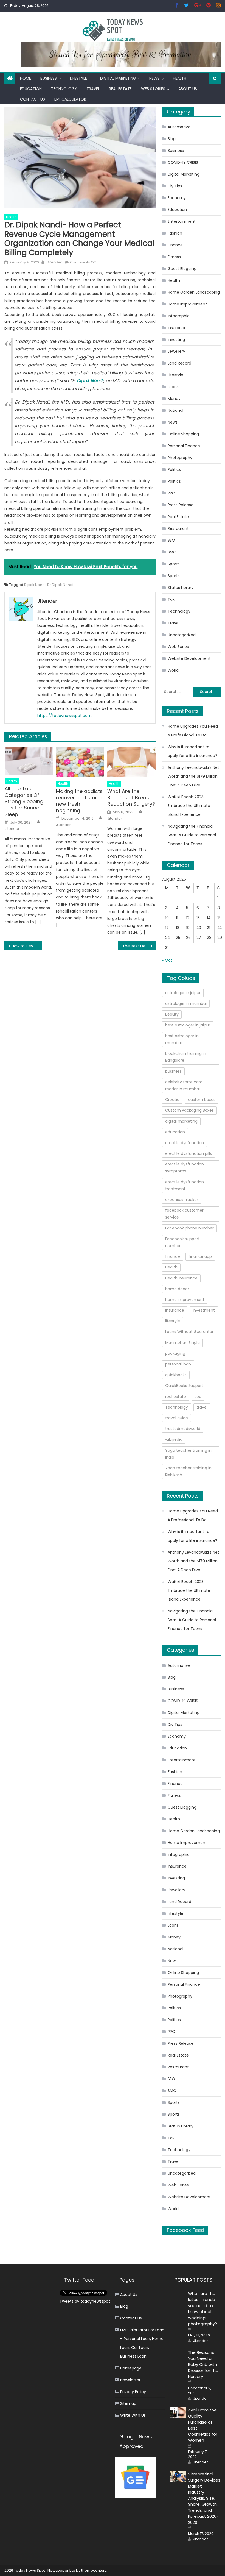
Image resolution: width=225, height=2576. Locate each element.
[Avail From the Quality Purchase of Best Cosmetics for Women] (178, 2412)
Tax (171, 599)
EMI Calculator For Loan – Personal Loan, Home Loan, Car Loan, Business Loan (142, 2343)
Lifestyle (78, 78)
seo (198, 1397)
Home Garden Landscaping (194, 292)
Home (26, 78)
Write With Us (133, 2415)
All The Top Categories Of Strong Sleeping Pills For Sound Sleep (24, 801)
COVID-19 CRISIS (183, 162)
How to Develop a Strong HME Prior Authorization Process (27, 946)
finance (173, 1256)
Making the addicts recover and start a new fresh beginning (80, 801)
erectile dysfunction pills (189, 1153)
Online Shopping (183, 434)
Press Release (181, 505)
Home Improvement (187, 304)
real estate (176, 1397)
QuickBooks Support (184, 1386)
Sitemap (128, 2403)
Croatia (172, 1100)
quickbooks (176, 1375)
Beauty (172, 1014)
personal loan (178, 1364)
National (175, 410)
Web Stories (153, 89)
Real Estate (120, 89)
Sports (174, 564)
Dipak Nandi (35, 585)
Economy (177, 198)
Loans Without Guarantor (189, 1332)
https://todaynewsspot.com (64, 716)
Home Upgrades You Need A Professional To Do (193, 731)
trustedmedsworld (183, 1429)
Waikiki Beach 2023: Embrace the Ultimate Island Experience (189, 806)
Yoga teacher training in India (188, 1454)
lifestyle (173, 1321)
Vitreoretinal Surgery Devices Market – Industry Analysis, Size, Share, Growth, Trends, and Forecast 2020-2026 (204, 2498)
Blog (172, 139)
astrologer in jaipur (183, 993)
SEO (171, 540)
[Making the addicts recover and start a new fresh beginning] (80, 762)
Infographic (179, 316)
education (175, 1132)
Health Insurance (181, 1278)
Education (31, 89)
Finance (175, 245)
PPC (171, 493)
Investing (176, 340)
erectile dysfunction (185, 1143)
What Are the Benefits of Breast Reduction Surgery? (131, 798)
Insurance (177, 328)
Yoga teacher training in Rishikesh (188, 1471)
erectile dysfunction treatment (185, 1185)
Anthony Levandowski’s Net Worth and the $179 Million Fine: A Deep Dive (193, 776)
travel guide (177, 1418)
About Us (188, 89)
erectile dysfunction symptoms (185, 1168)
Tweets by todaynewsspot (85, 2301)
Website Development (189, 658)
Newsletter (130, 2380)
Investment (204, 1310)
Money (174, 399)
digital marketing (181, 1121)
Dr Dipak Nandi (60, 585)
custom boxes (202, 1100)
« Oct (167, 960)
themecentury (94, 2570)
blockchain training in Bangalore (186, 1057)
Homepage (131, 2368)
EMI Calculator (70, 99)
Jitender (54, 262)
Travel (93, 89)
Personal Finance (184, 446)
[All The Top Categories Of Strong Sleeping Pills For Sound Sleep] (29, 761)
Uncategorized (182, 635)
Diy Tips (175, 186)
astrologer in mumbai (186, 1003)
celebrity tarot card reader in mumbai (184, 1085)
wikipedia (174, 1439)
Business (49, 78)
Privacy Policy (133, 2392)
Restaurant (178, 528)
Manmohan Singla (182, 1343)
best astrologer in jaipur (188, 1025)
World (173, 670)
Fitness (174, 257)
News (154, 78)
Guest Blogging (182, 269)
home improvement (185, 1300)
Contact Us (33, 99)
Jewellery (176, 351)
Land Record (179, 363)
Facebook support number (182, 1242)
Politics (174, 469)
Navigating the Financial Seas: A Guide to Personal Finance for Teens (192, 835)
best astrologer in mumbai (182, 1039)
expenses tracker (182, 1200)
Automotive (179, 127)
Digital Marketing (118, 78)
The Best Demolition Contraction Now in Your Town (139, 946)
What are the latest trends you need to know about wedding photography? (203, 2309)
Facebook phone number (189, 1228)
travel (202, 1407)
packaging (175, 1353)
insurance (175, 1310)
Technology (64, 89)
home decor (177, 1289)
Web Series (178, 647)
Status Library (181, 588)
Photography (180, 458)
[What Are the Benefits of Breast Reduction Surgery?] (131, 762)
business (173, 1071)
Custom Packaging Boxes (189, 1110)
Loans (173, 387)
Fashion (175, 233)
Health (180, 78)
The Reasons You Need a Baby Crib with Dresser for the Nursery (203, 2364)
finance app (200, 1256)
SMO (172, 552)
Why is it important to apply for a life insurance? (192, 751)
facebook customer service (184, 1214)
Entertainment (182, 221)
